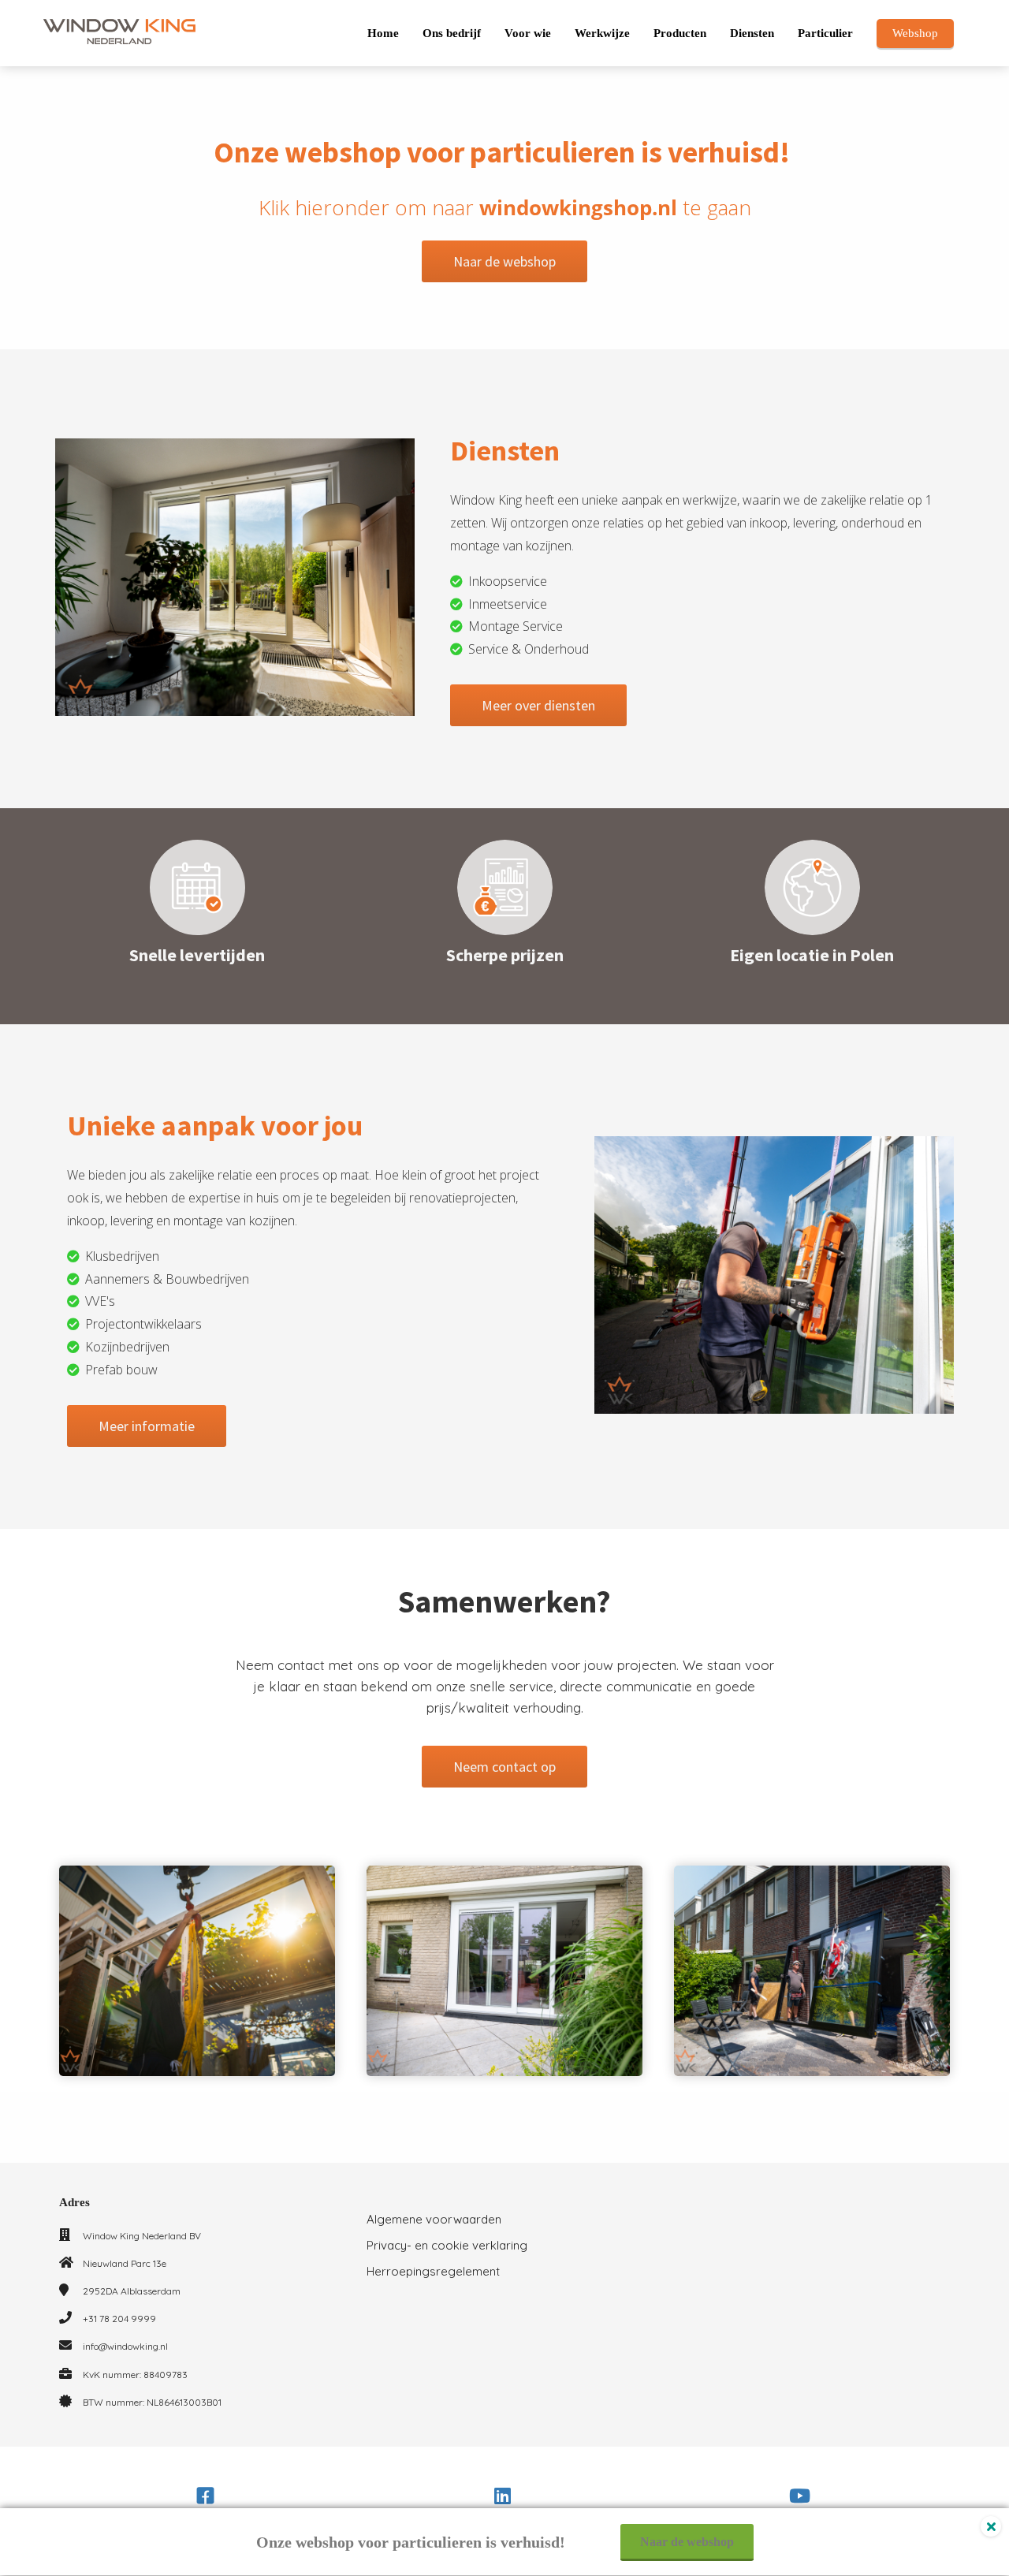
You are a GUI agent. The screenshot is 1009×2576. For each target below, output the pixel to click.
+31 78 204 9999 (119, 2319)
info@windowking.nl (125, 2346)
